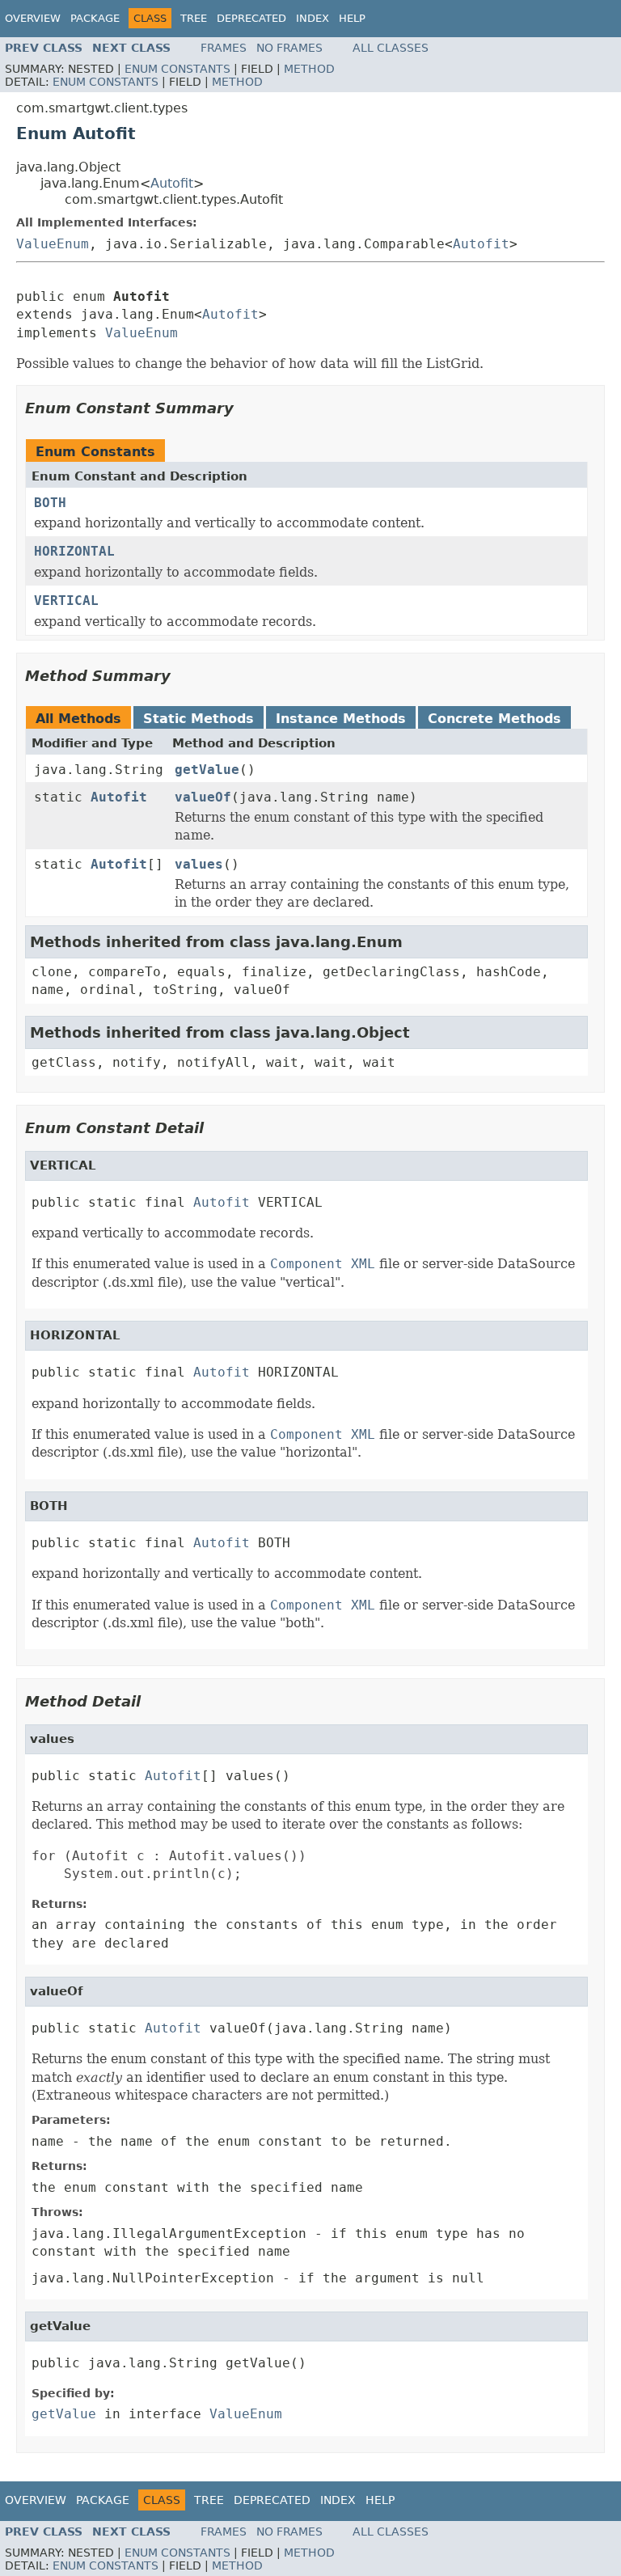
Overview (33, 18)
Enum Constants (177, 69)
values (199, 864)
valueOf (203, 797)
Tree (194, 18)
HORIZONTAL (74, 551)
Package (95, 18)
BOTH (50, 503)
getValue (207, 770)
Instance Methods (341, 719)
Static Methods (199, 719)
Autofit (172, 183)
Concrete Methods (494, 719)
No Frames (289, 48)
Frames (224, 48)
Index (313, 18)
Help (352, 18)
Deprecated (251, 18)
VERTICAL (66, 601)
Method (309, 69)
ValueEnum (53, 244)
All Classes (391, 48)
